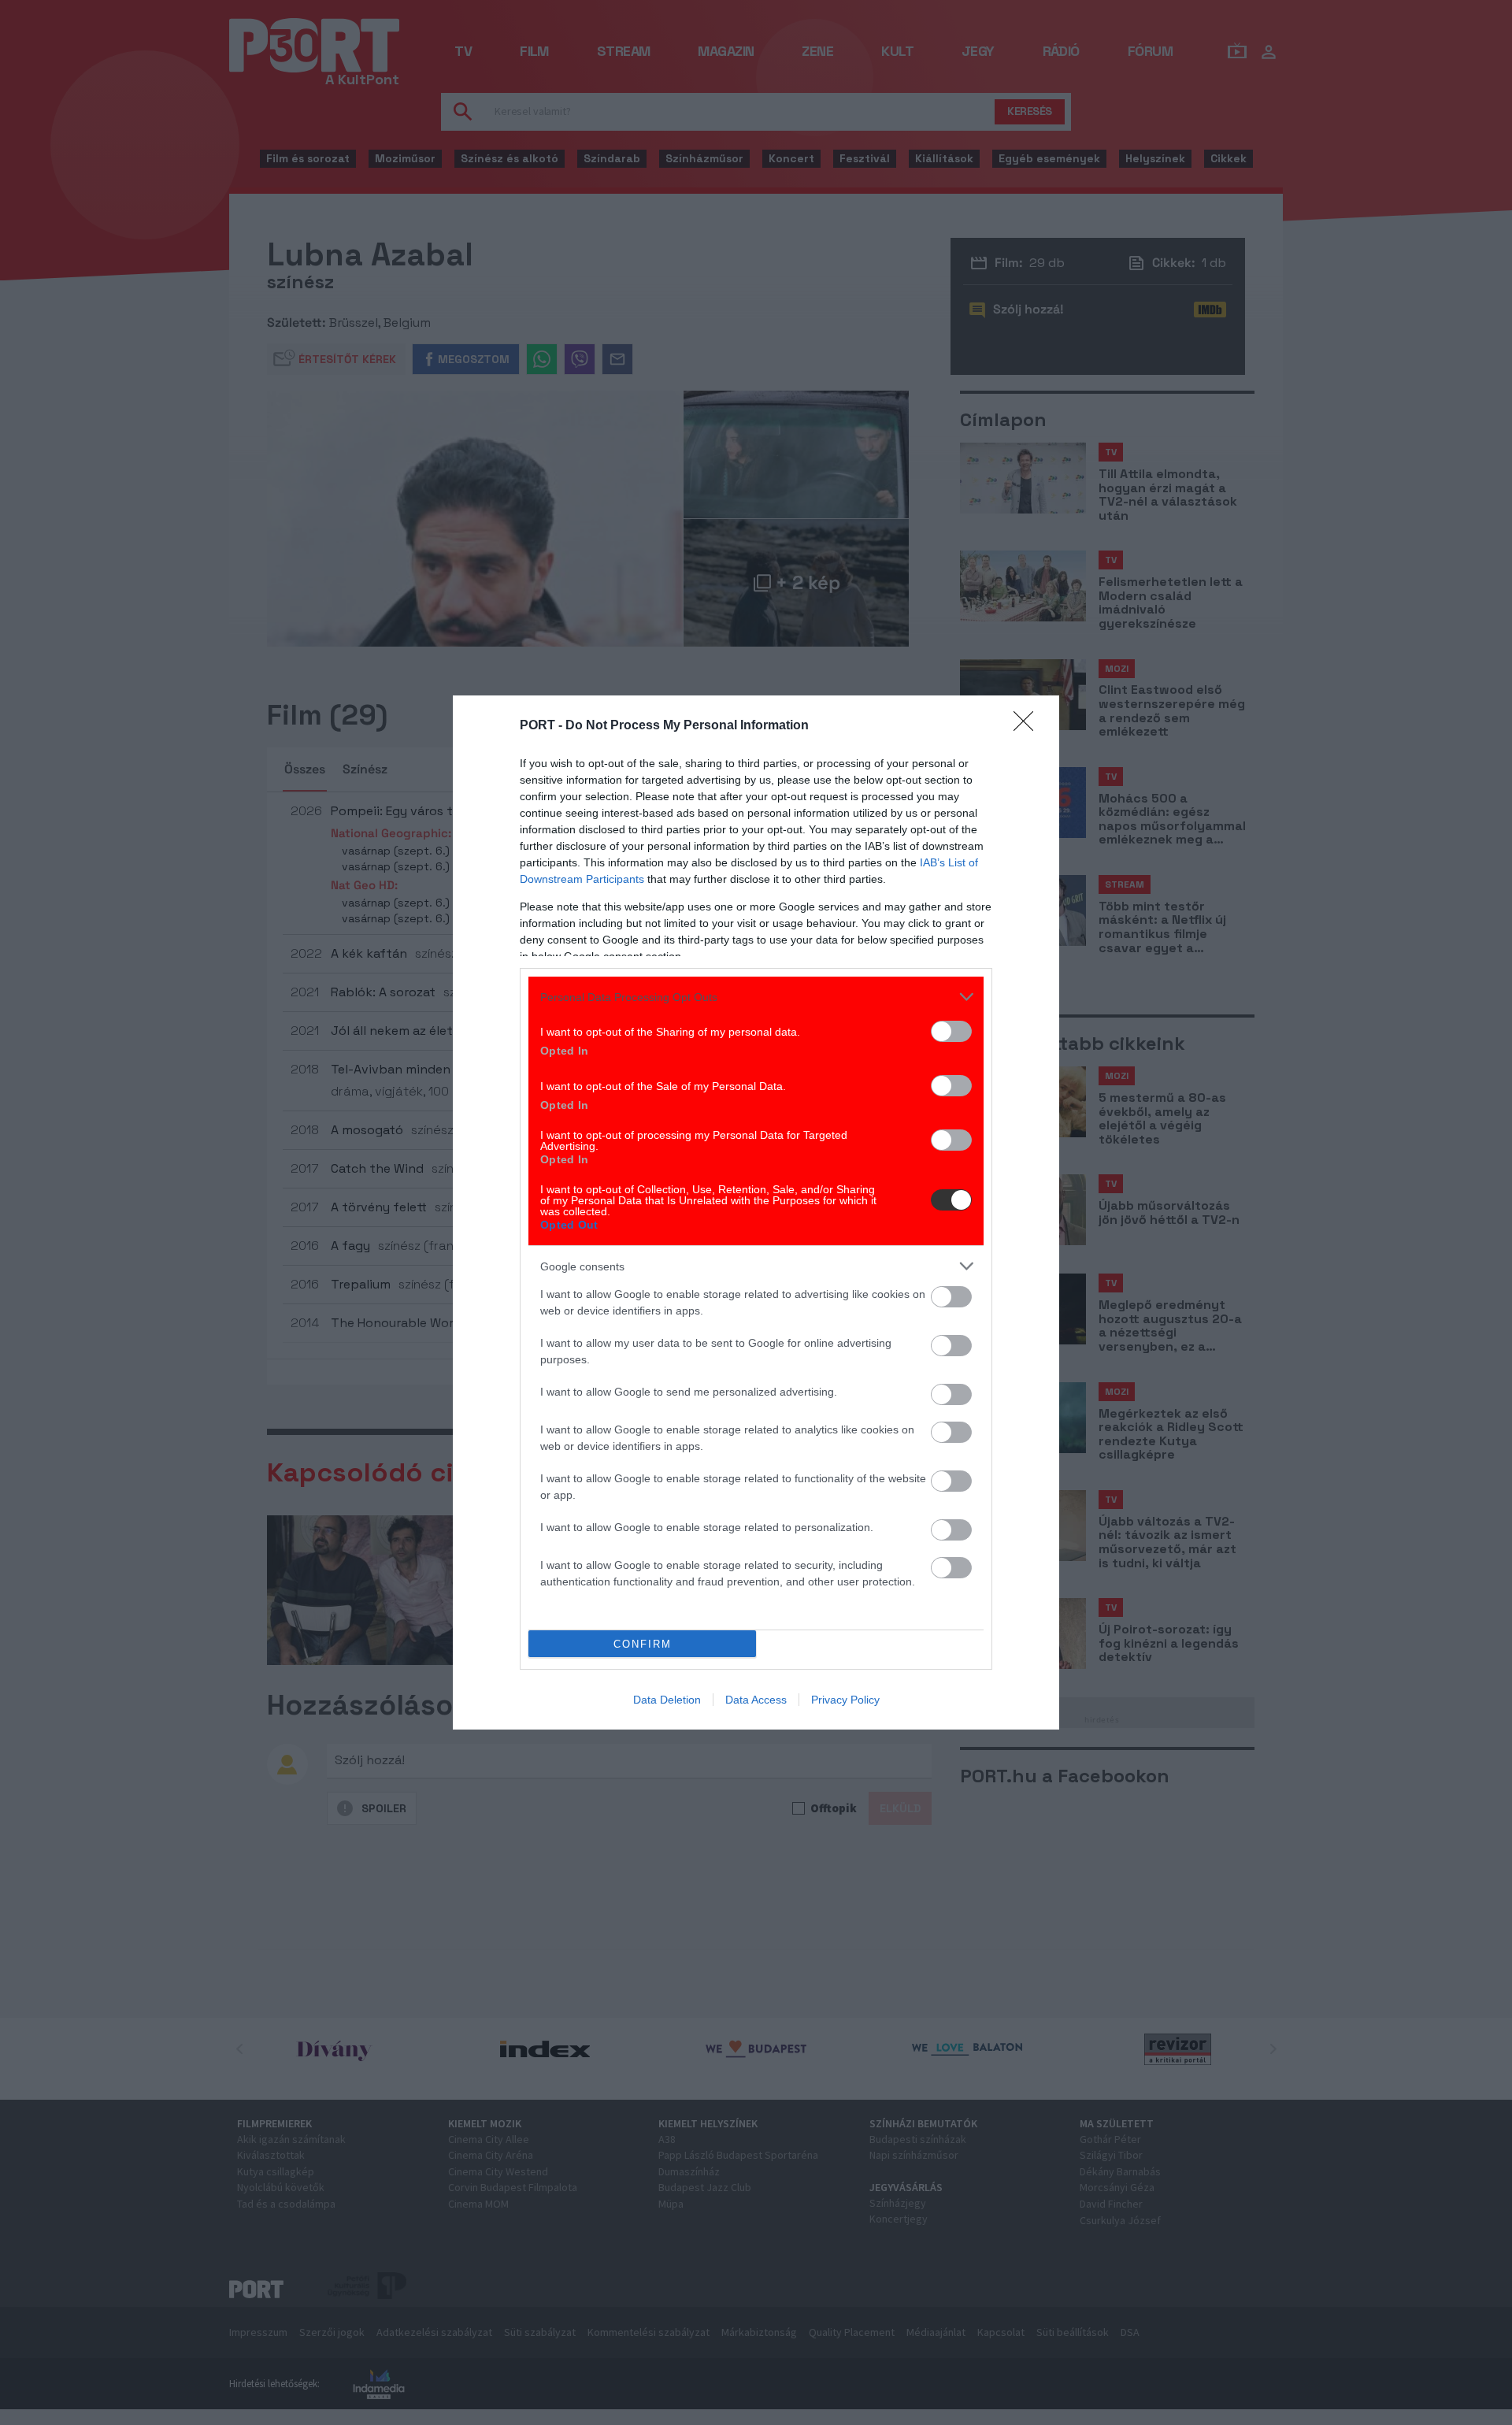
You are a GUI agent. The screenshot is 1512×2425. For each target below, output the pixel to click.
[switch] (951, 1031)
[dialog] (756, 1212)
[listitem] (756, 997)
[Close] (1028, 726)
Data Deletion (667, 1700)
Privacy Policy (845, 1700)
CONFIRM (643, 1644)
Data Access (756, 1700)
